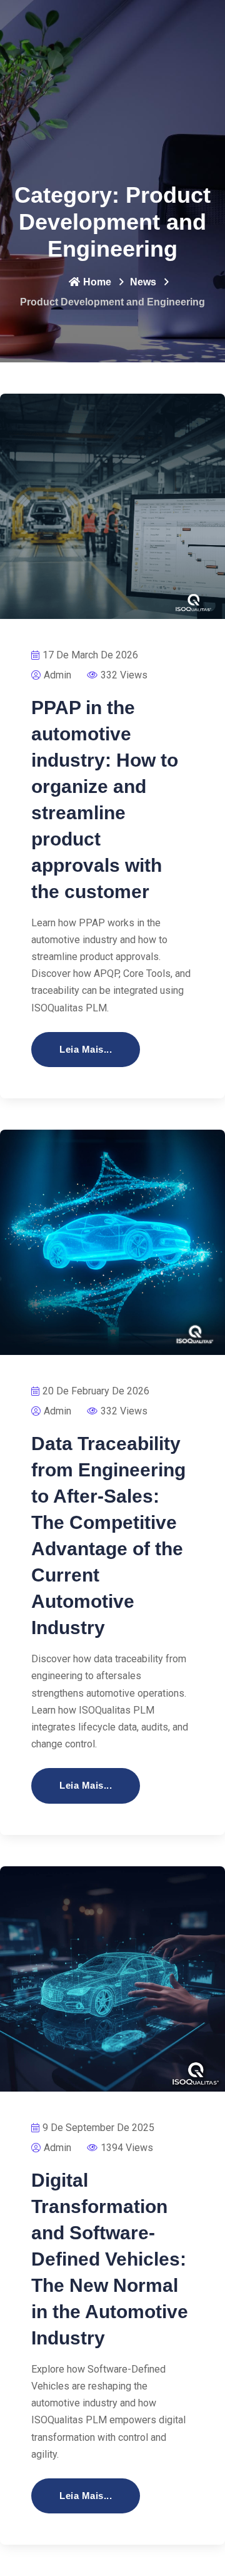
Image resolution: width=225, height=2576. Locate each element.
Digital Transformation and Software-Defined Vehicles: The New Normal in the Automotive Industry (110, 2259)
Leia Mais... (86, 1049)
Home (97, 282)
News (143, 282)
